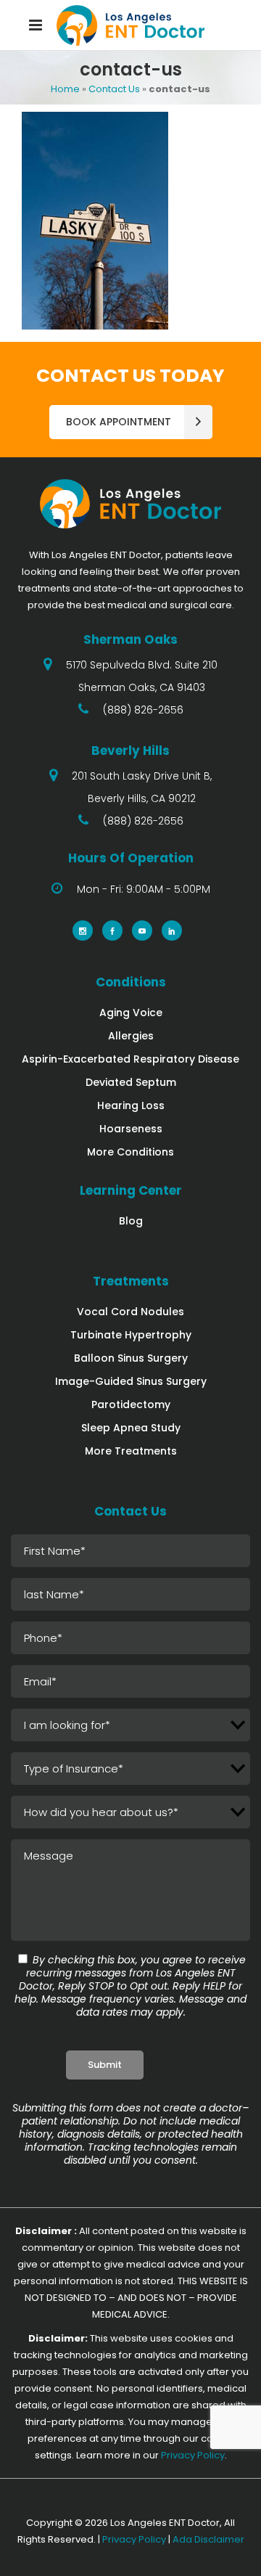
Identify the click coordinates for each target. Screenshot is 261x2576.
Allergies (131, 1036)
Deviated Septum (131, 1082)
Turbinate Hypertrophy (131, 1335)
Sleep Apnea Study (131, 1428)
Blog (131, 1221)
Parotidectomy (131, 1404)
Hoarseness (131, 1129)
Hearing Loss (131, 1105)
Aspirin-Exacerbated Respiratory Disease (130, 1059)
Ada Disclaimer (208, 2539)
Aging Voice (131, 1013)
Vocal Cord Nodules (130, 1312)
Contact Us (114, 89)
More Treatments (131, 1451)
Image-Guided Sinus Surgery (131, 1381)
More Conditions (130, 1152)
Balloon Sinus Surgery (131, 1358)
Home (65, 89)
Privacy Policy (193, 2455)
